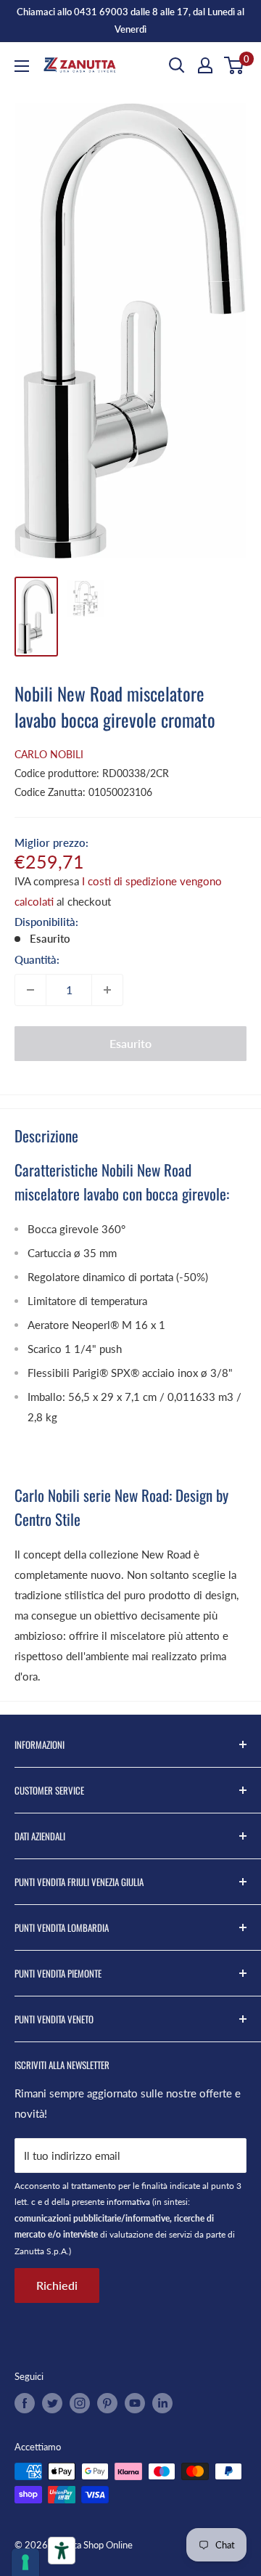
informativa (128, 2202)
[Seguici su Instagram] (80, 2403)
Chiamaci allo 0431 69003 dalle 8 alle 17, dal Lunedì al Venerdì (130, 20)
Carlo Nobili (49, 754)
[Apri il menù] (22, 66)
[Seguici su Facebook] (25, 2403)
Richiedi (57, 2285)
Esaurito (130, 1043)
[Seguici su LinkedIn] (162, 2403)
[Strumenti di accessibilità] (62, 2551)
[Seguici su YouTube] (135, 2403)
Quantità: (37, 959)
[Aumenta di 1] (107, 990)
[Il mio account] (205, 65)
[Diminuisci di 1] (30, 990)
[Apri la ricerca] (177, 65)
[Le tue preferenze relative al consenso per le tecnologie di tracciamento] (25, 2562)
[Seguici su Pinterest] (107, 2403)
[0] (235, 65)
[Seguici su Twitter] (52, 2403)
